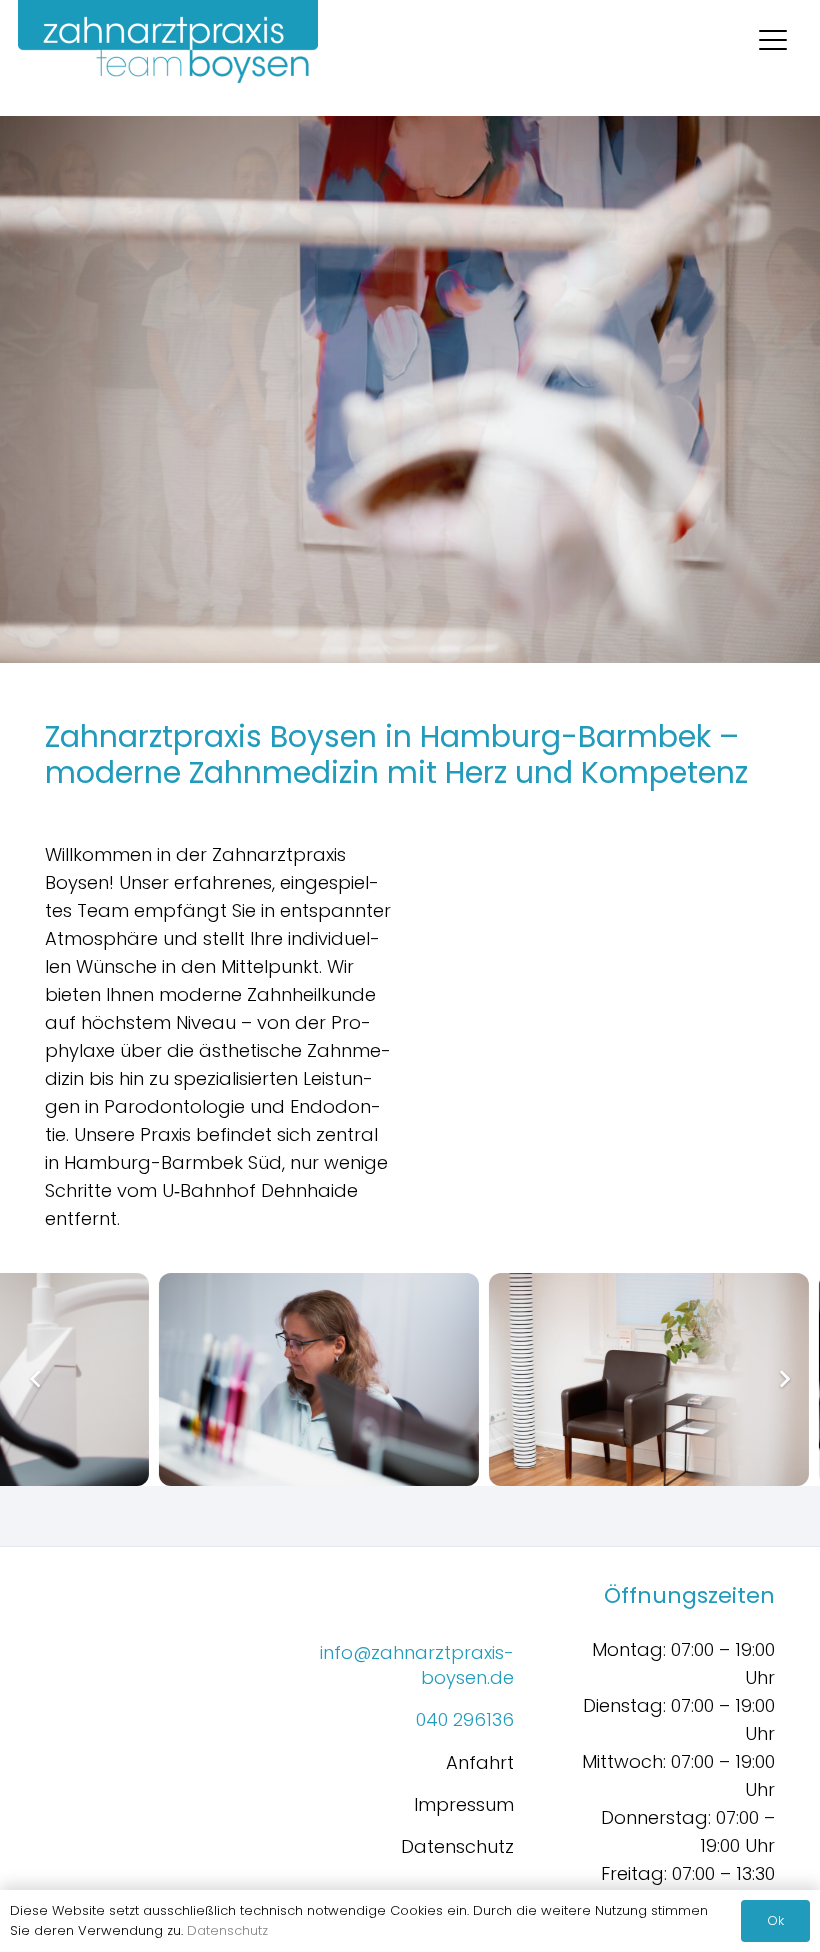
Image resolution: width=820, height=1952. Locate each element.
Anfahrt (480, 1762)
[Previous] (36, 1379)
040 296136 (465, 1719)
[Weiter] (784, 1379)
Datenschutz (457, 1846)
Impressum (464, 1804)
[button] (773, 40)
